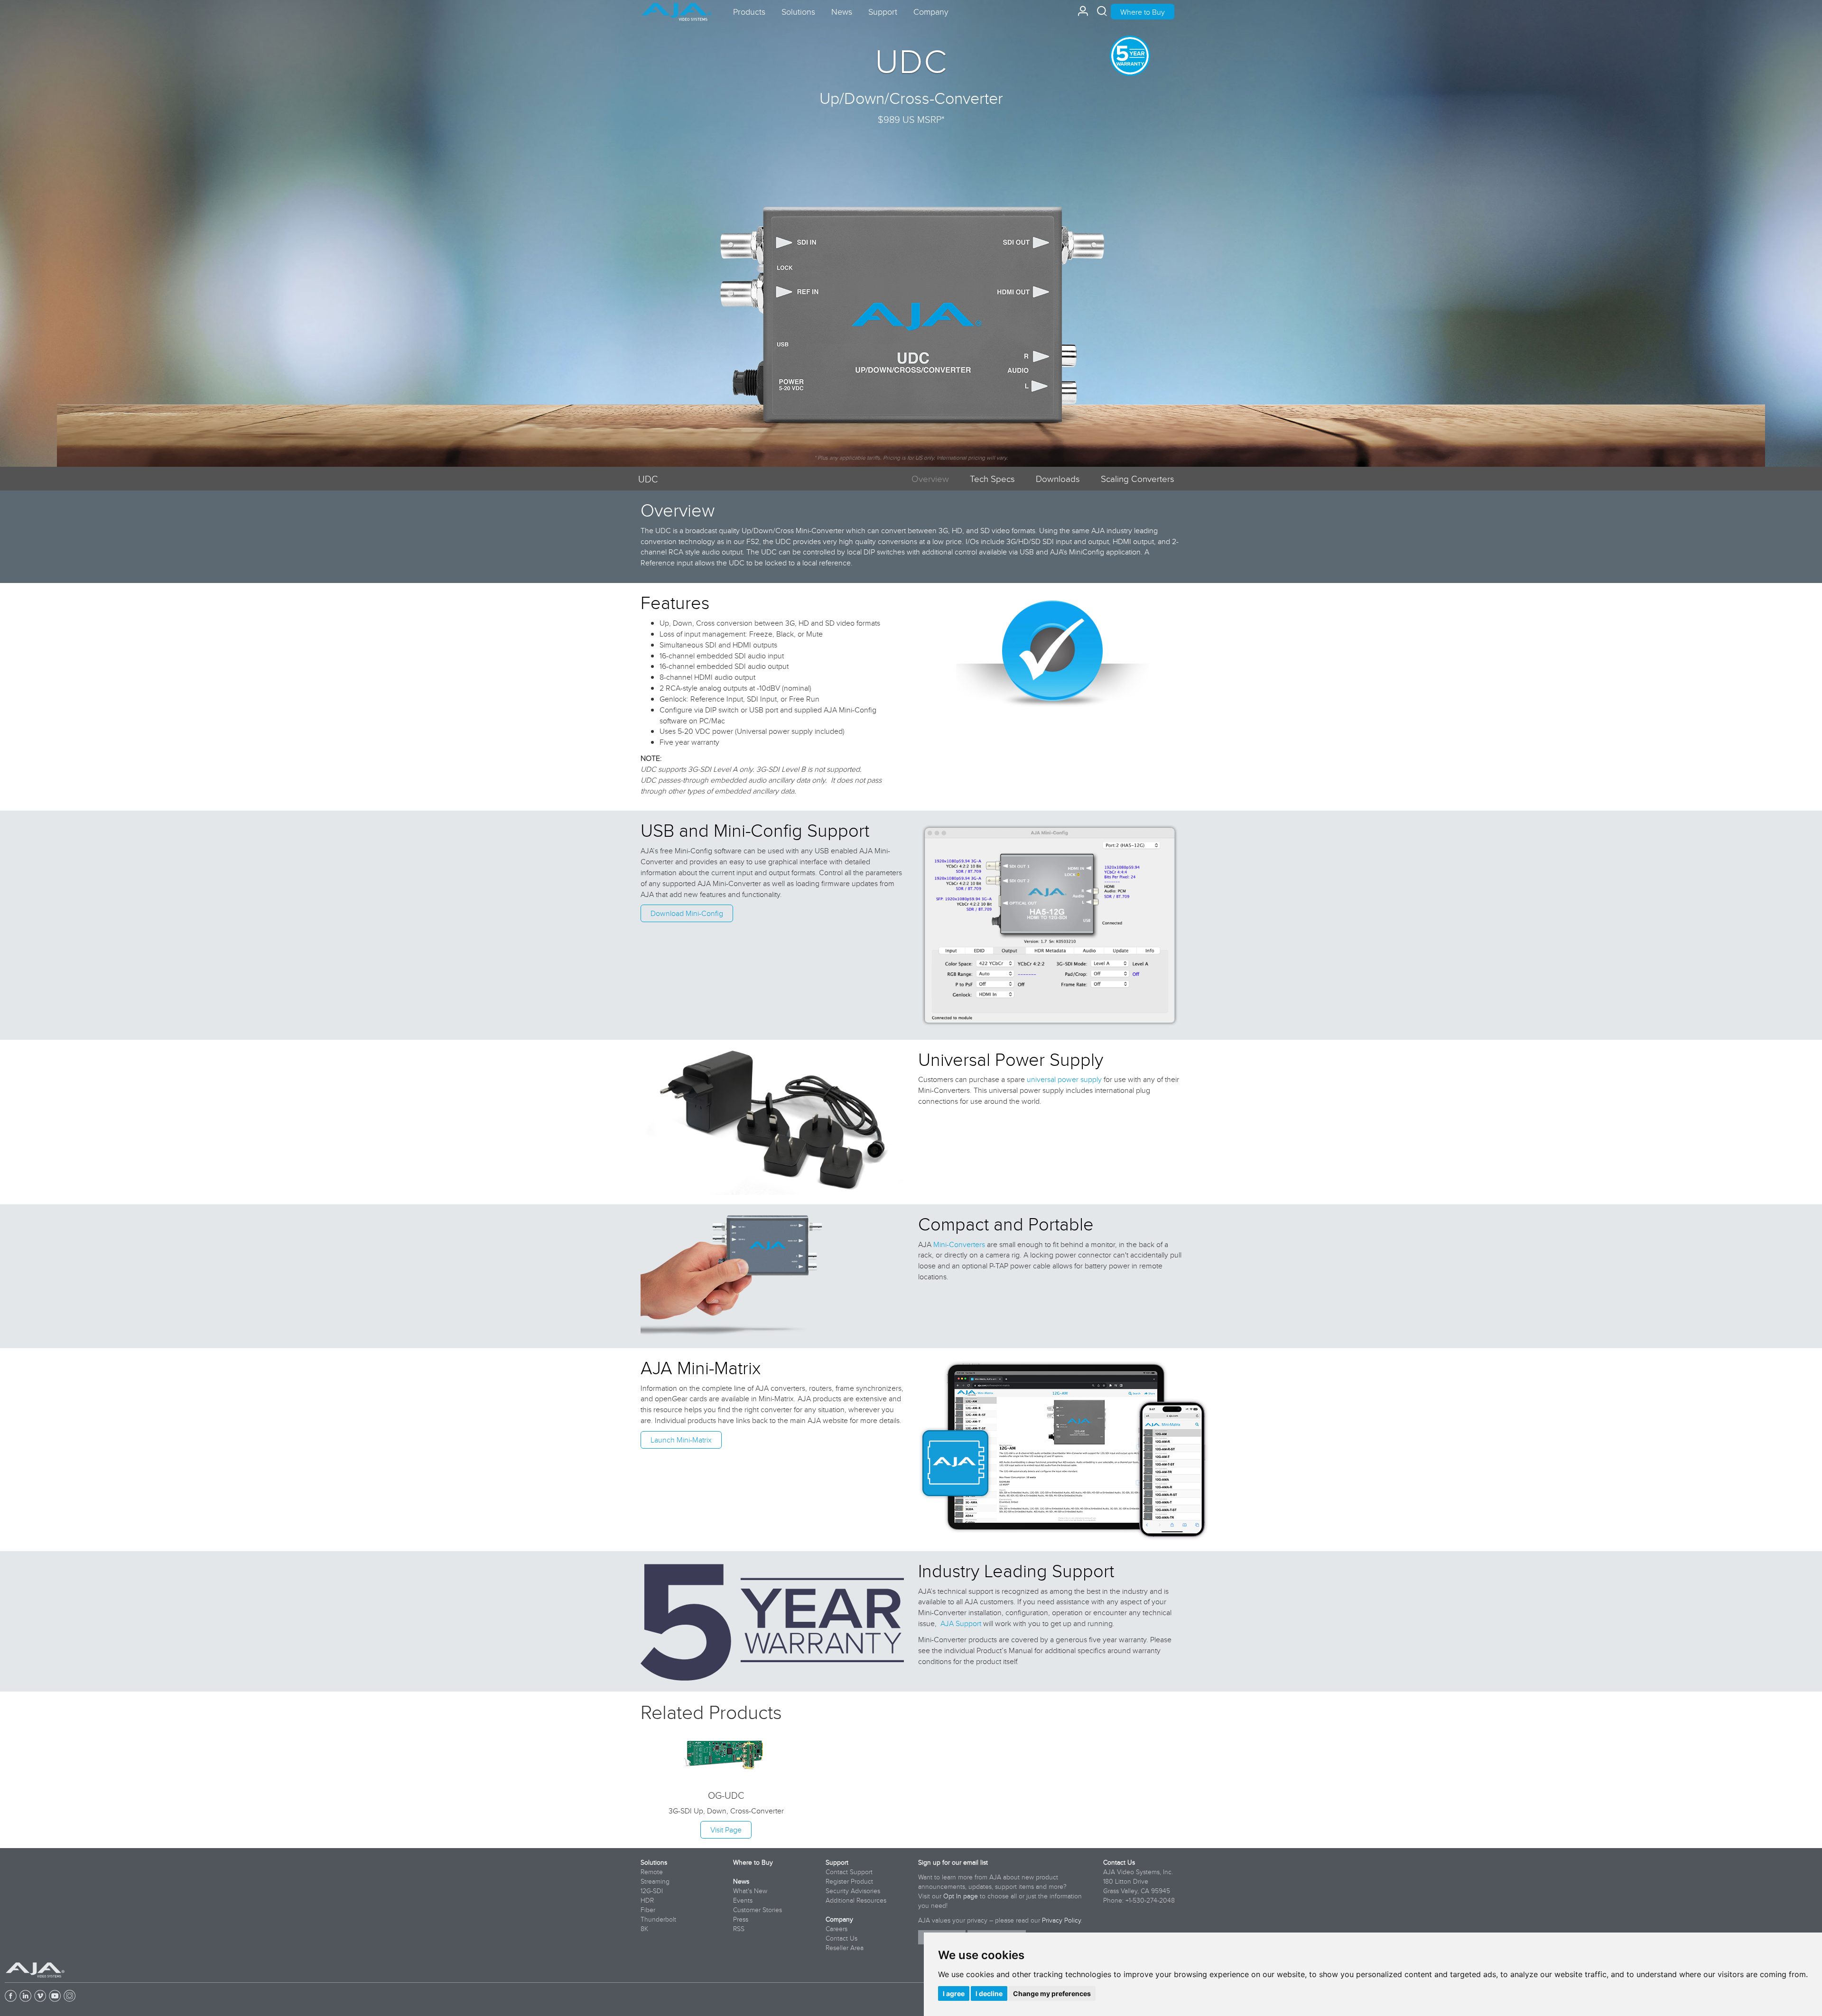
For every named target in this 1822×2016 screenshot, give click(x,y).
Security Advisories (853, 1891)
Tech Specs (992, 478)
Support (837, 1862)
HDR (647, 1900)
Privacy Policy (1061, 1920)
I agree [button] (954, 1993)
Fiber (648, 1910)
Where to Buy (1143, 12)
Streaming (655, 1881)
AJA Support (961, 1623)
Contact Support (849, 1872)
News (741, 1881)
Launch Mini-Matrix (681, 1440)
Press (741, 1919)
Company (839, 1919)
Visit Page (726, 1830)
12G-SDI (652, 1891)
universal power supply (1064, 1079)
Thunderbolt (658, 1919)
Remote (652, 1872)
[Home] (676, 8)
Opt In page (961, 1896)
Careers (837, 1929)
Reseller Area (845, 1948)
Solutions (654, 1862)
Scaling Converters (1138, 478)
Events (743, 1900)
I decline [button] (989, 1993)
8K (644, 1929)
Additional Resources (856, 1900)
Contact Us (841, 1938)
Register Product (849, 1881)
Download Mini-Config (687, 913)
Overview (930, 478)
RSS (739, 1929)
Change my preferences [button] (1052, 1993)
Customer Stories (758, 1910)
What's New (750, 1891)
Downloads (1058, 478)
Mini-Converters (959, 1244)
